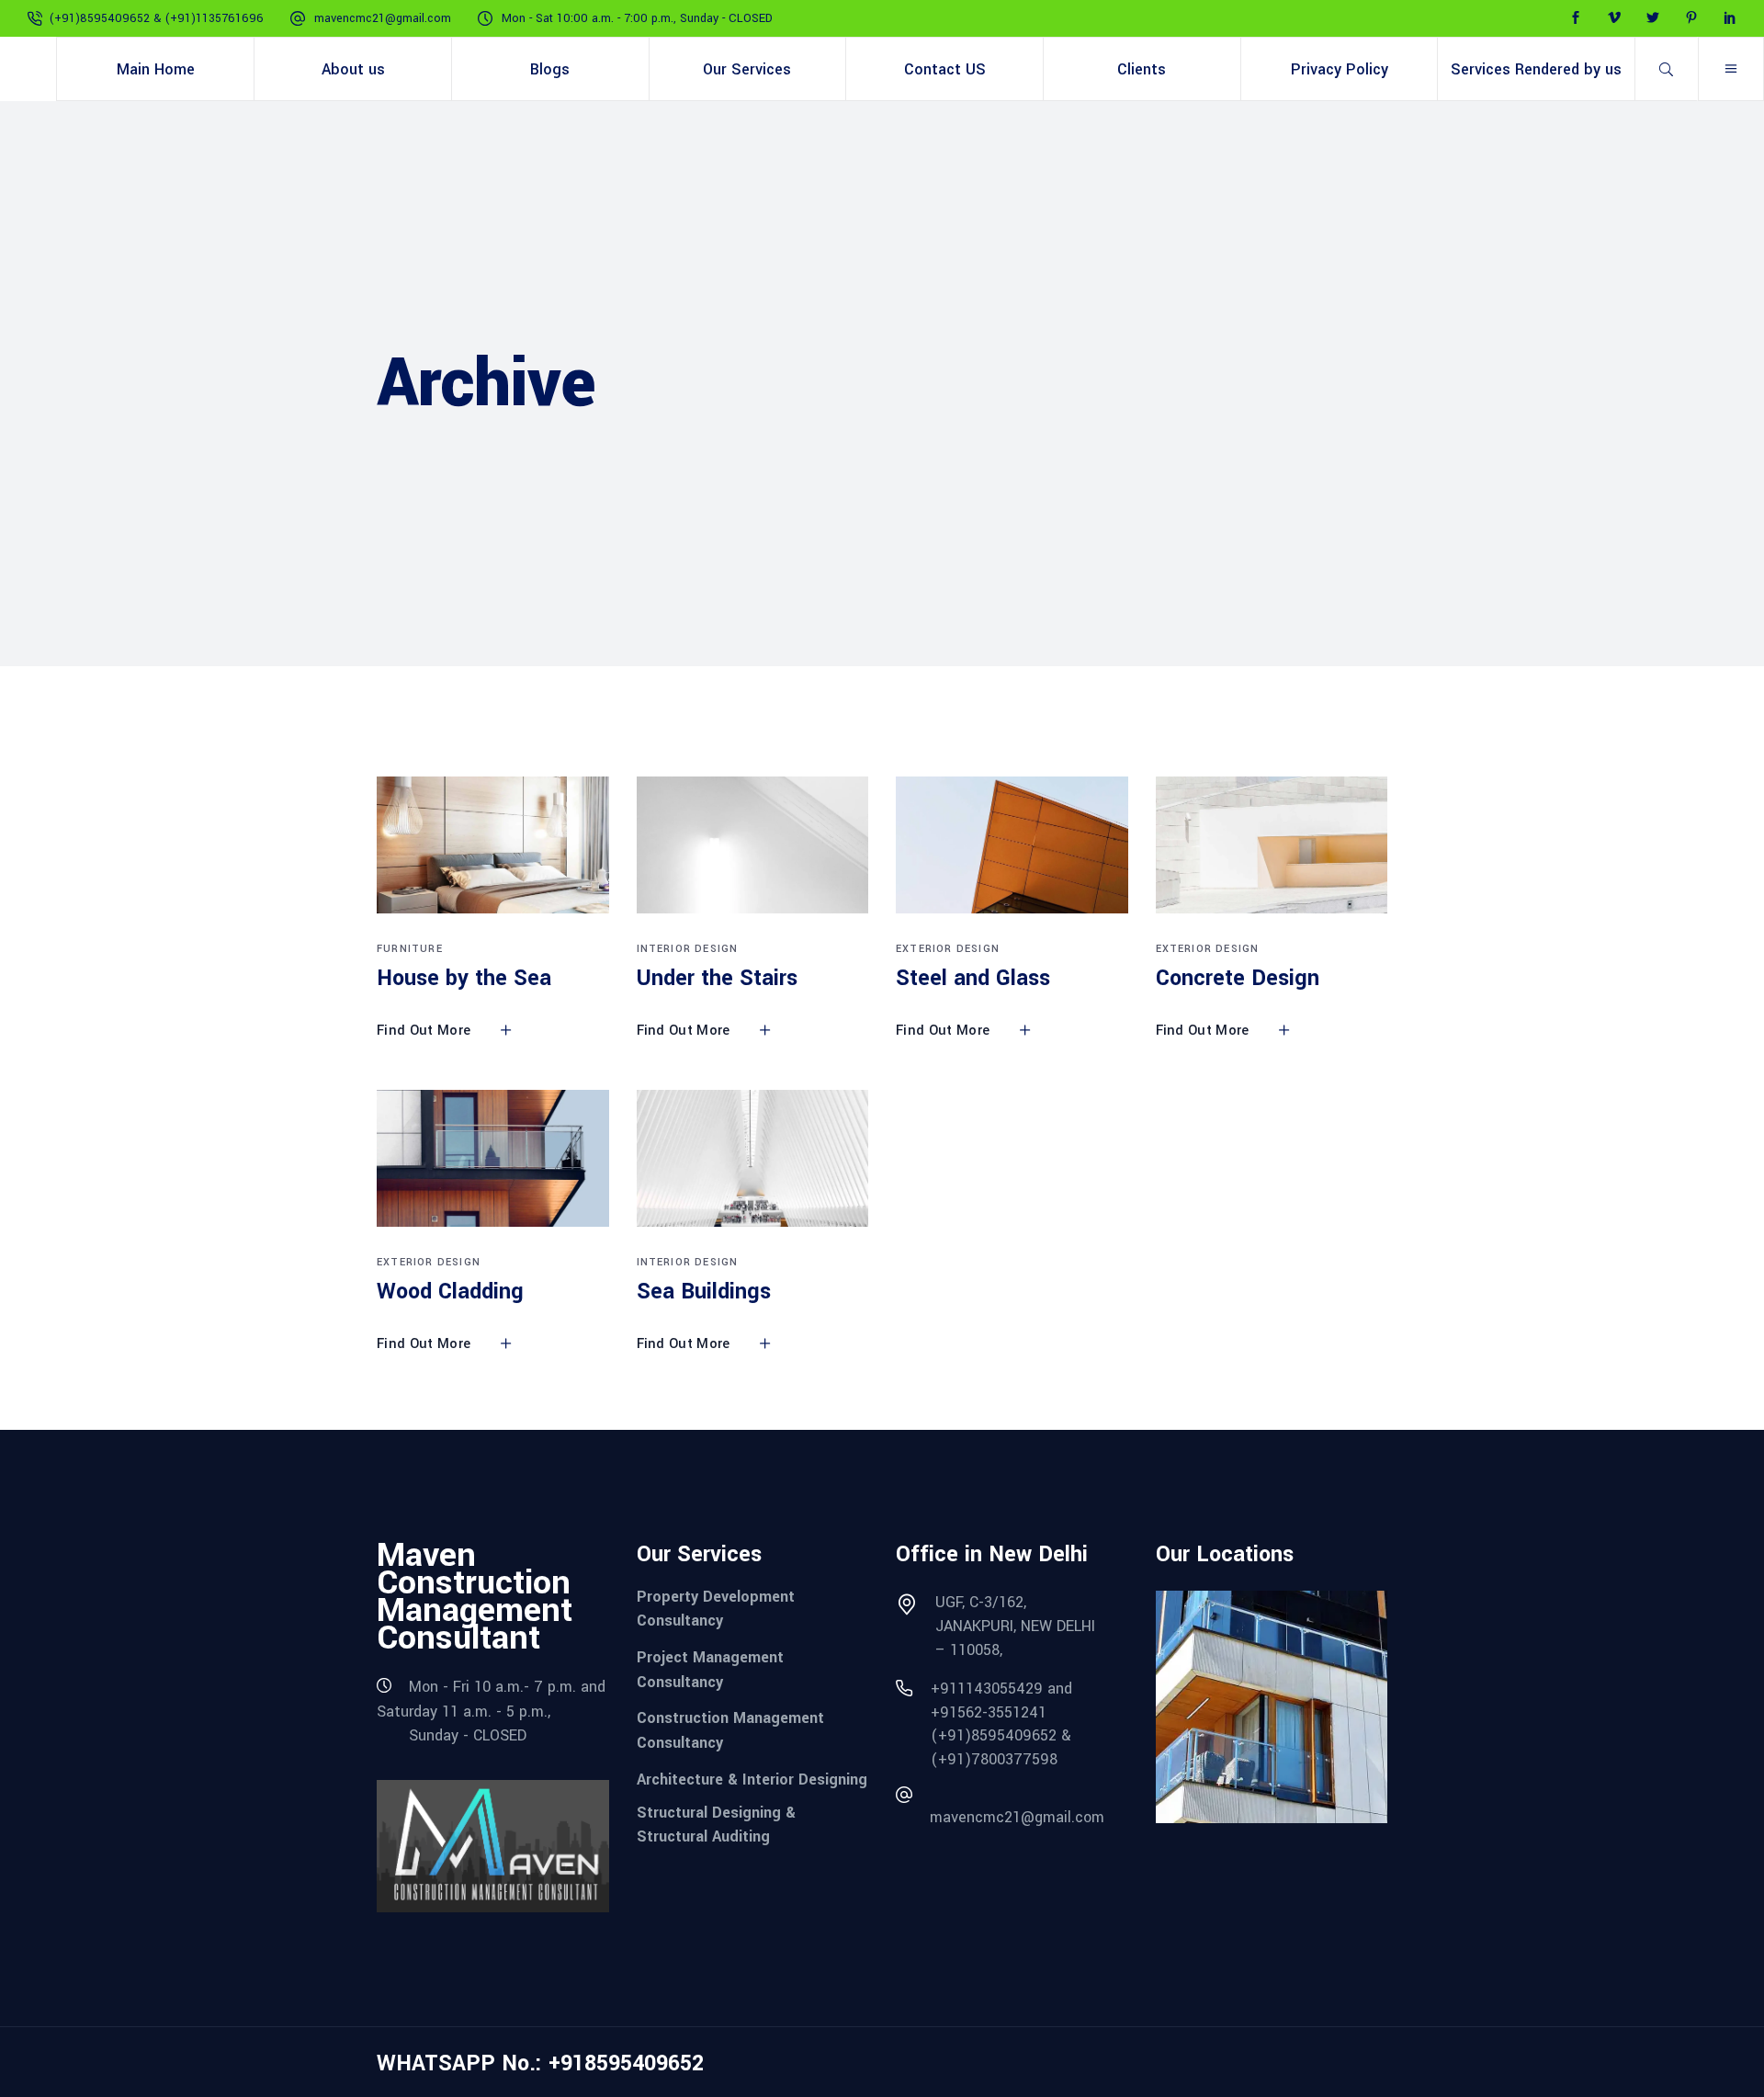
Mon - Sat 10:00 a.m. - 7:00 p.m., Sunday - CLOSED (637, 18)
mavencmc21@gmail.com (383, 18)
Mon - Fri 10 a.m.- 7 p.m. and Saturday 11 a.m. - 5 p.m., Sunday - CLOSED (491, 1711)
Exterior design (948, 949)
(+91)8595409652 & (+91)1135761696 (157, 18)
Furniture (410, 949)
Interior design (688, 949)
